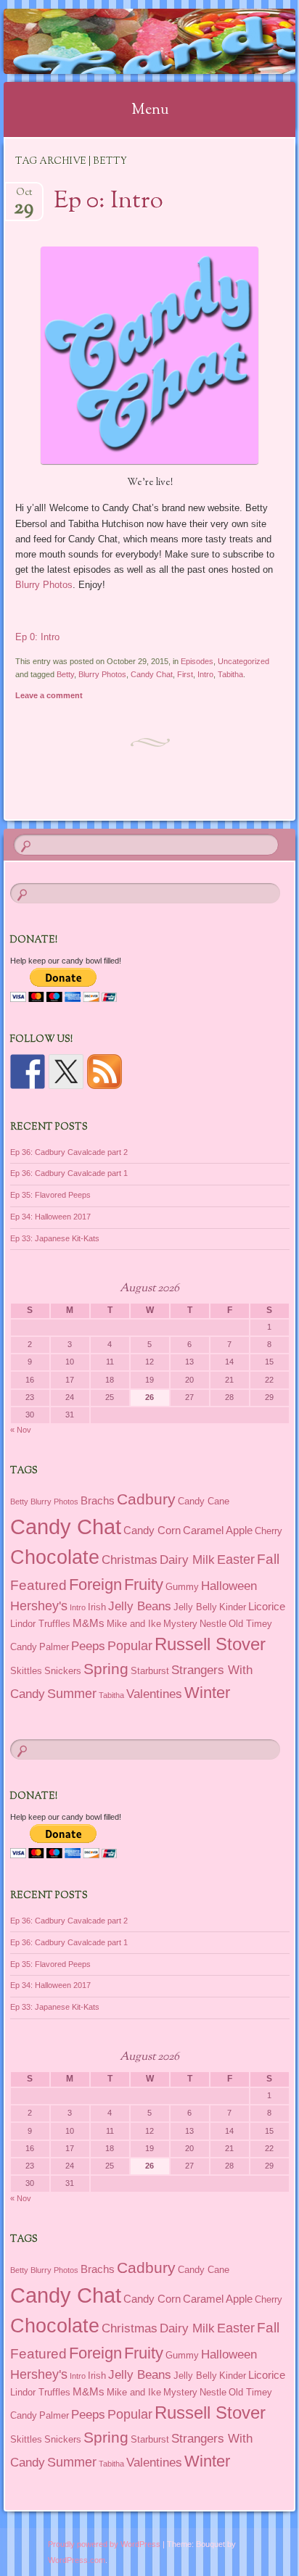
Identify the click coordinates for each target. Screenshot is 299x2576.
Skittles (26, 1671)
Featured (38, 1585)
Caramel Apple (218, 1530)
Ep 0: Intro (108, 202)
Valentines (154, 1694)
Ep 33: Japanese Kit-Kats (55, 1238)
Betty (65, 674)
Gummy (182, 1587)
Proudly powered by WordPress (104, 2544)
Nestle (213, 1624)
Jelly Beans (140, 1606)
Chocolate (55, 1557)
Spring (106, 1669)
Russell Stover (210, 1644)
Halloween (229, 1586)
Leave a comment (49, 695)
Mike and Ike (134, 1624)
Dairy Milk (187, 1560)
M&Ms (89, 1623)
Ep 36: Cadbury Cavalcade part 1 (69, 1173)
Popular (130, 1646)
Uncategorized (243, 661)
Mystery (180, 1624)
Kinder (233, 1607)
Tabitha (230, 674)
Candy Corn (152, 1530)
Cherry (269, 1531)
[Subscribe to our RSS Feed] (105, 1072)
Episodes (197, 661)
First (185, 674)
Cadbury (146, 1499)
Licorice (267, 1606)
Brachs (98, 1500)
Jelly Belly (195, 1607)
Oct (24, 197)
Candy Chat (152, 674)
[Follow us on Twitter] (66, 1072)
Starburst (150, 1671)
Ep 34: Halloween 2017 (50, 1217)
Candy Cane (204, 1501)
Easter (236, 1560)
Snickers (63, 1671)
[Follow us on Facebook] (28, 1072)
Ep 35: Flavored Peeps (50, 1195)
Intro (205, 674)
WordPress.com (77, 2560)
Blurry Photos (44, 585)
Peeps (88, 1646)
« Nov (21, 1430)
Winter (207, 1693)
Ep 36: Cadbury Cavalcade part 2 (69, 1152)
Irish (97, 1607)
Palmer (54, 1647)
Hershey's (39, 1606)
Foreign (95, 1585)
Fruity (144, 1585)
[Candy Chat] (123, 41)
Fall (268, 1559)
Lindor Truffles (40, 1624)
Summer (72, 1694)
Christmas (130, 1560)
